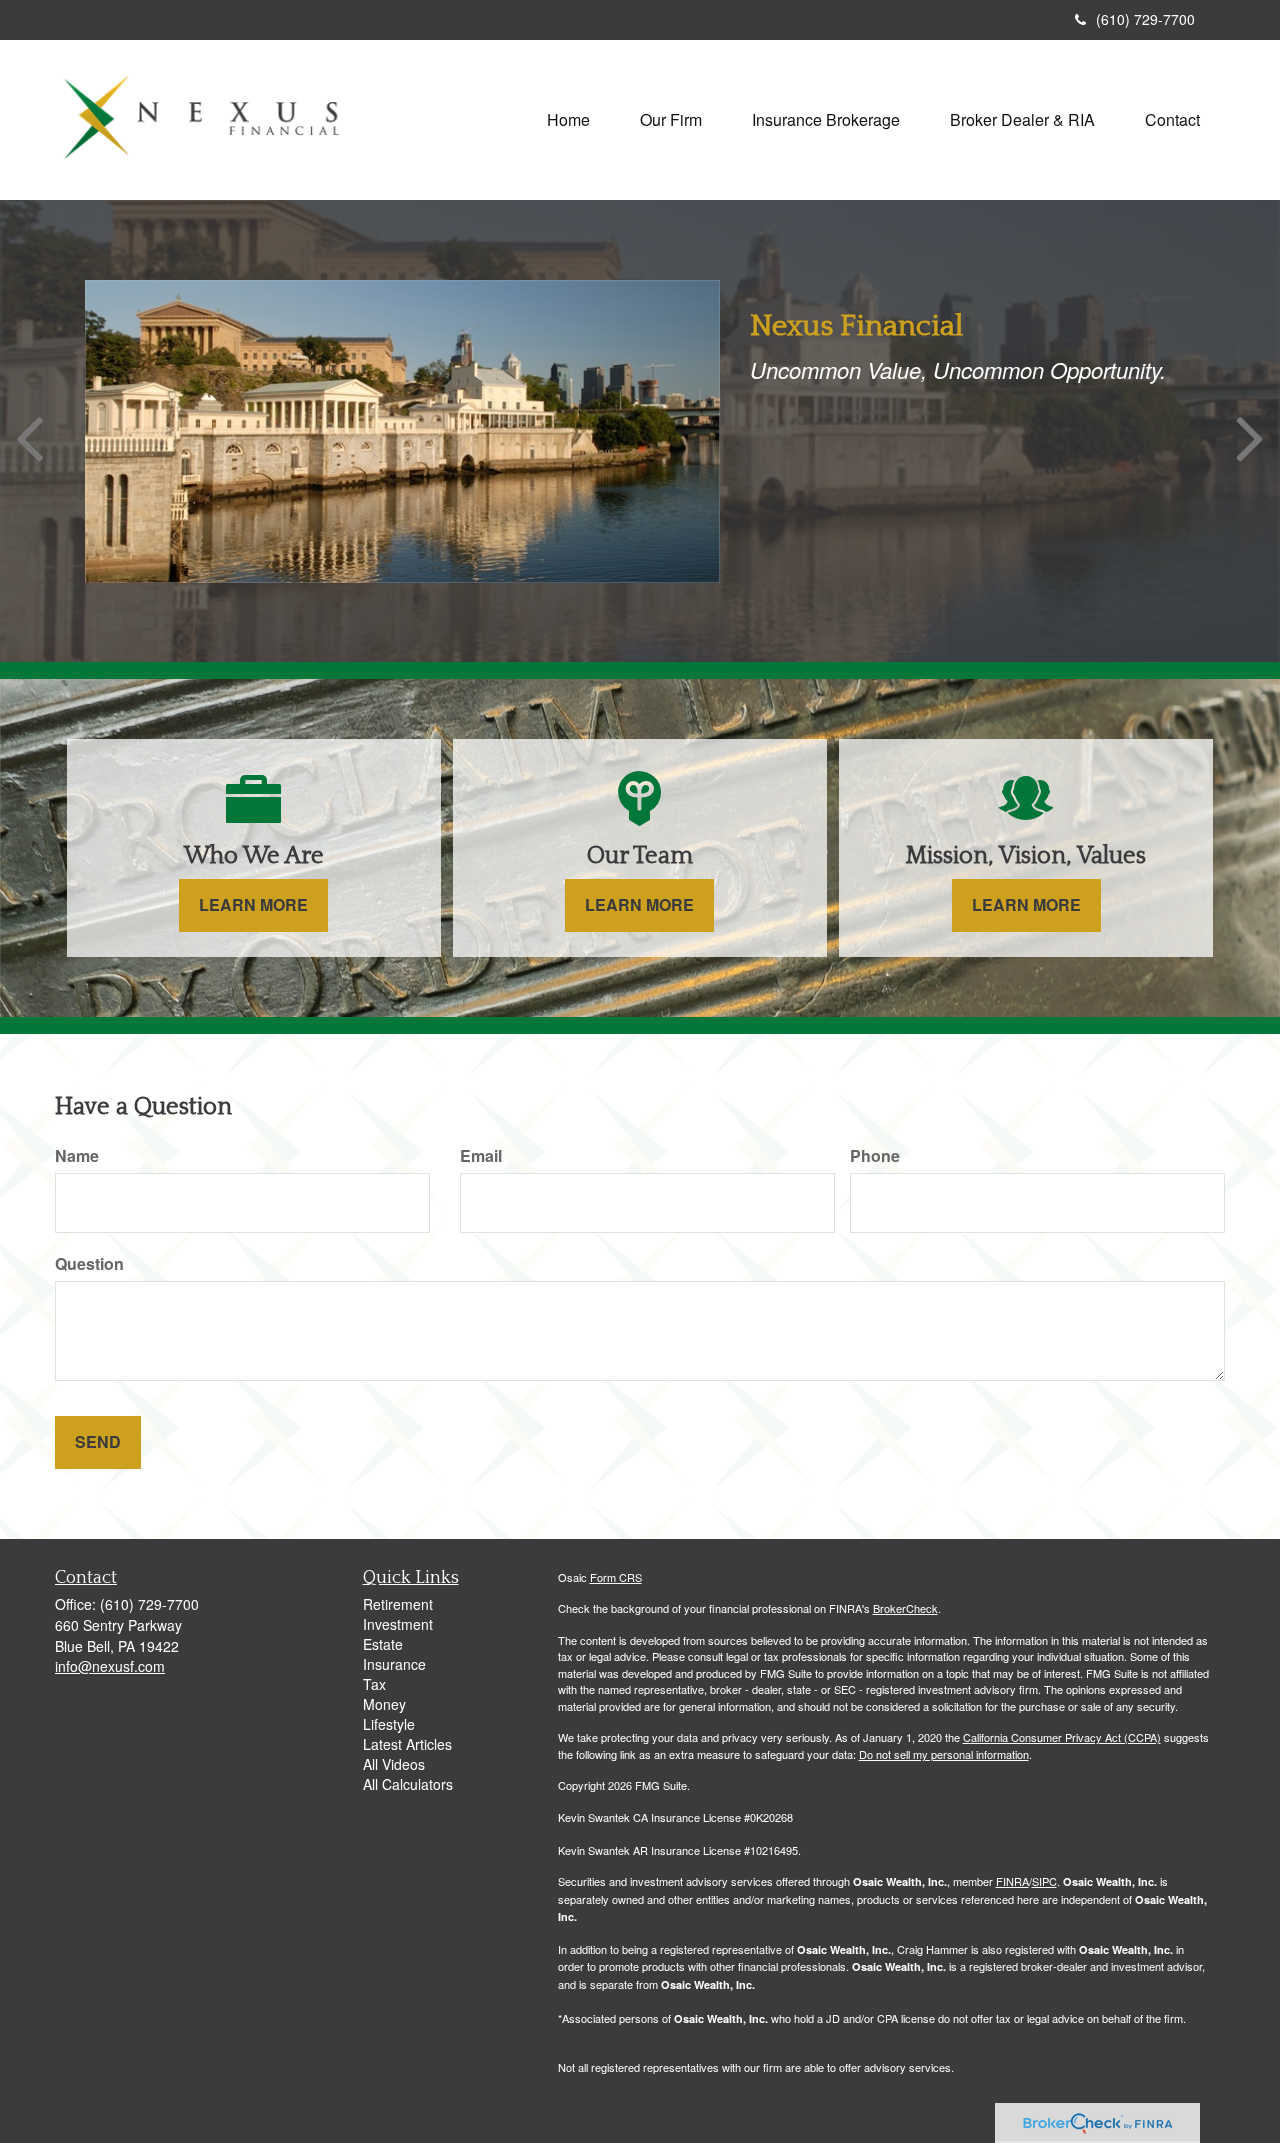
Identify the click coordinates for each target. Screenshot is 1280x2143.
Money (384, 1704)
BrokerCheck (905, 1608)
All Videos (394, 1764)
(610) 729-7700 (1145, 19)
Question (89, 1264)
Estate (383, 1644)
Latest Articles (407, 1744)
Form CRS (616, 1577)
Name (77, 1156)
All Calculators (408, 1784)
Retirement (398, 1604)
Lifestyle (389, 1724)
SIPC (1044, 1881)
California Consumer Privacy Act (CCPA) (1062, 1737)
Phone (875, 1156)
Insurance (394, 1664)
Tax (374, 1684)
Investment (398, 1624)
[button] (671, 120)
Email (481, 1156)
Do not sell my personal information (944, 1754)
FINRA (1012, 1881)
